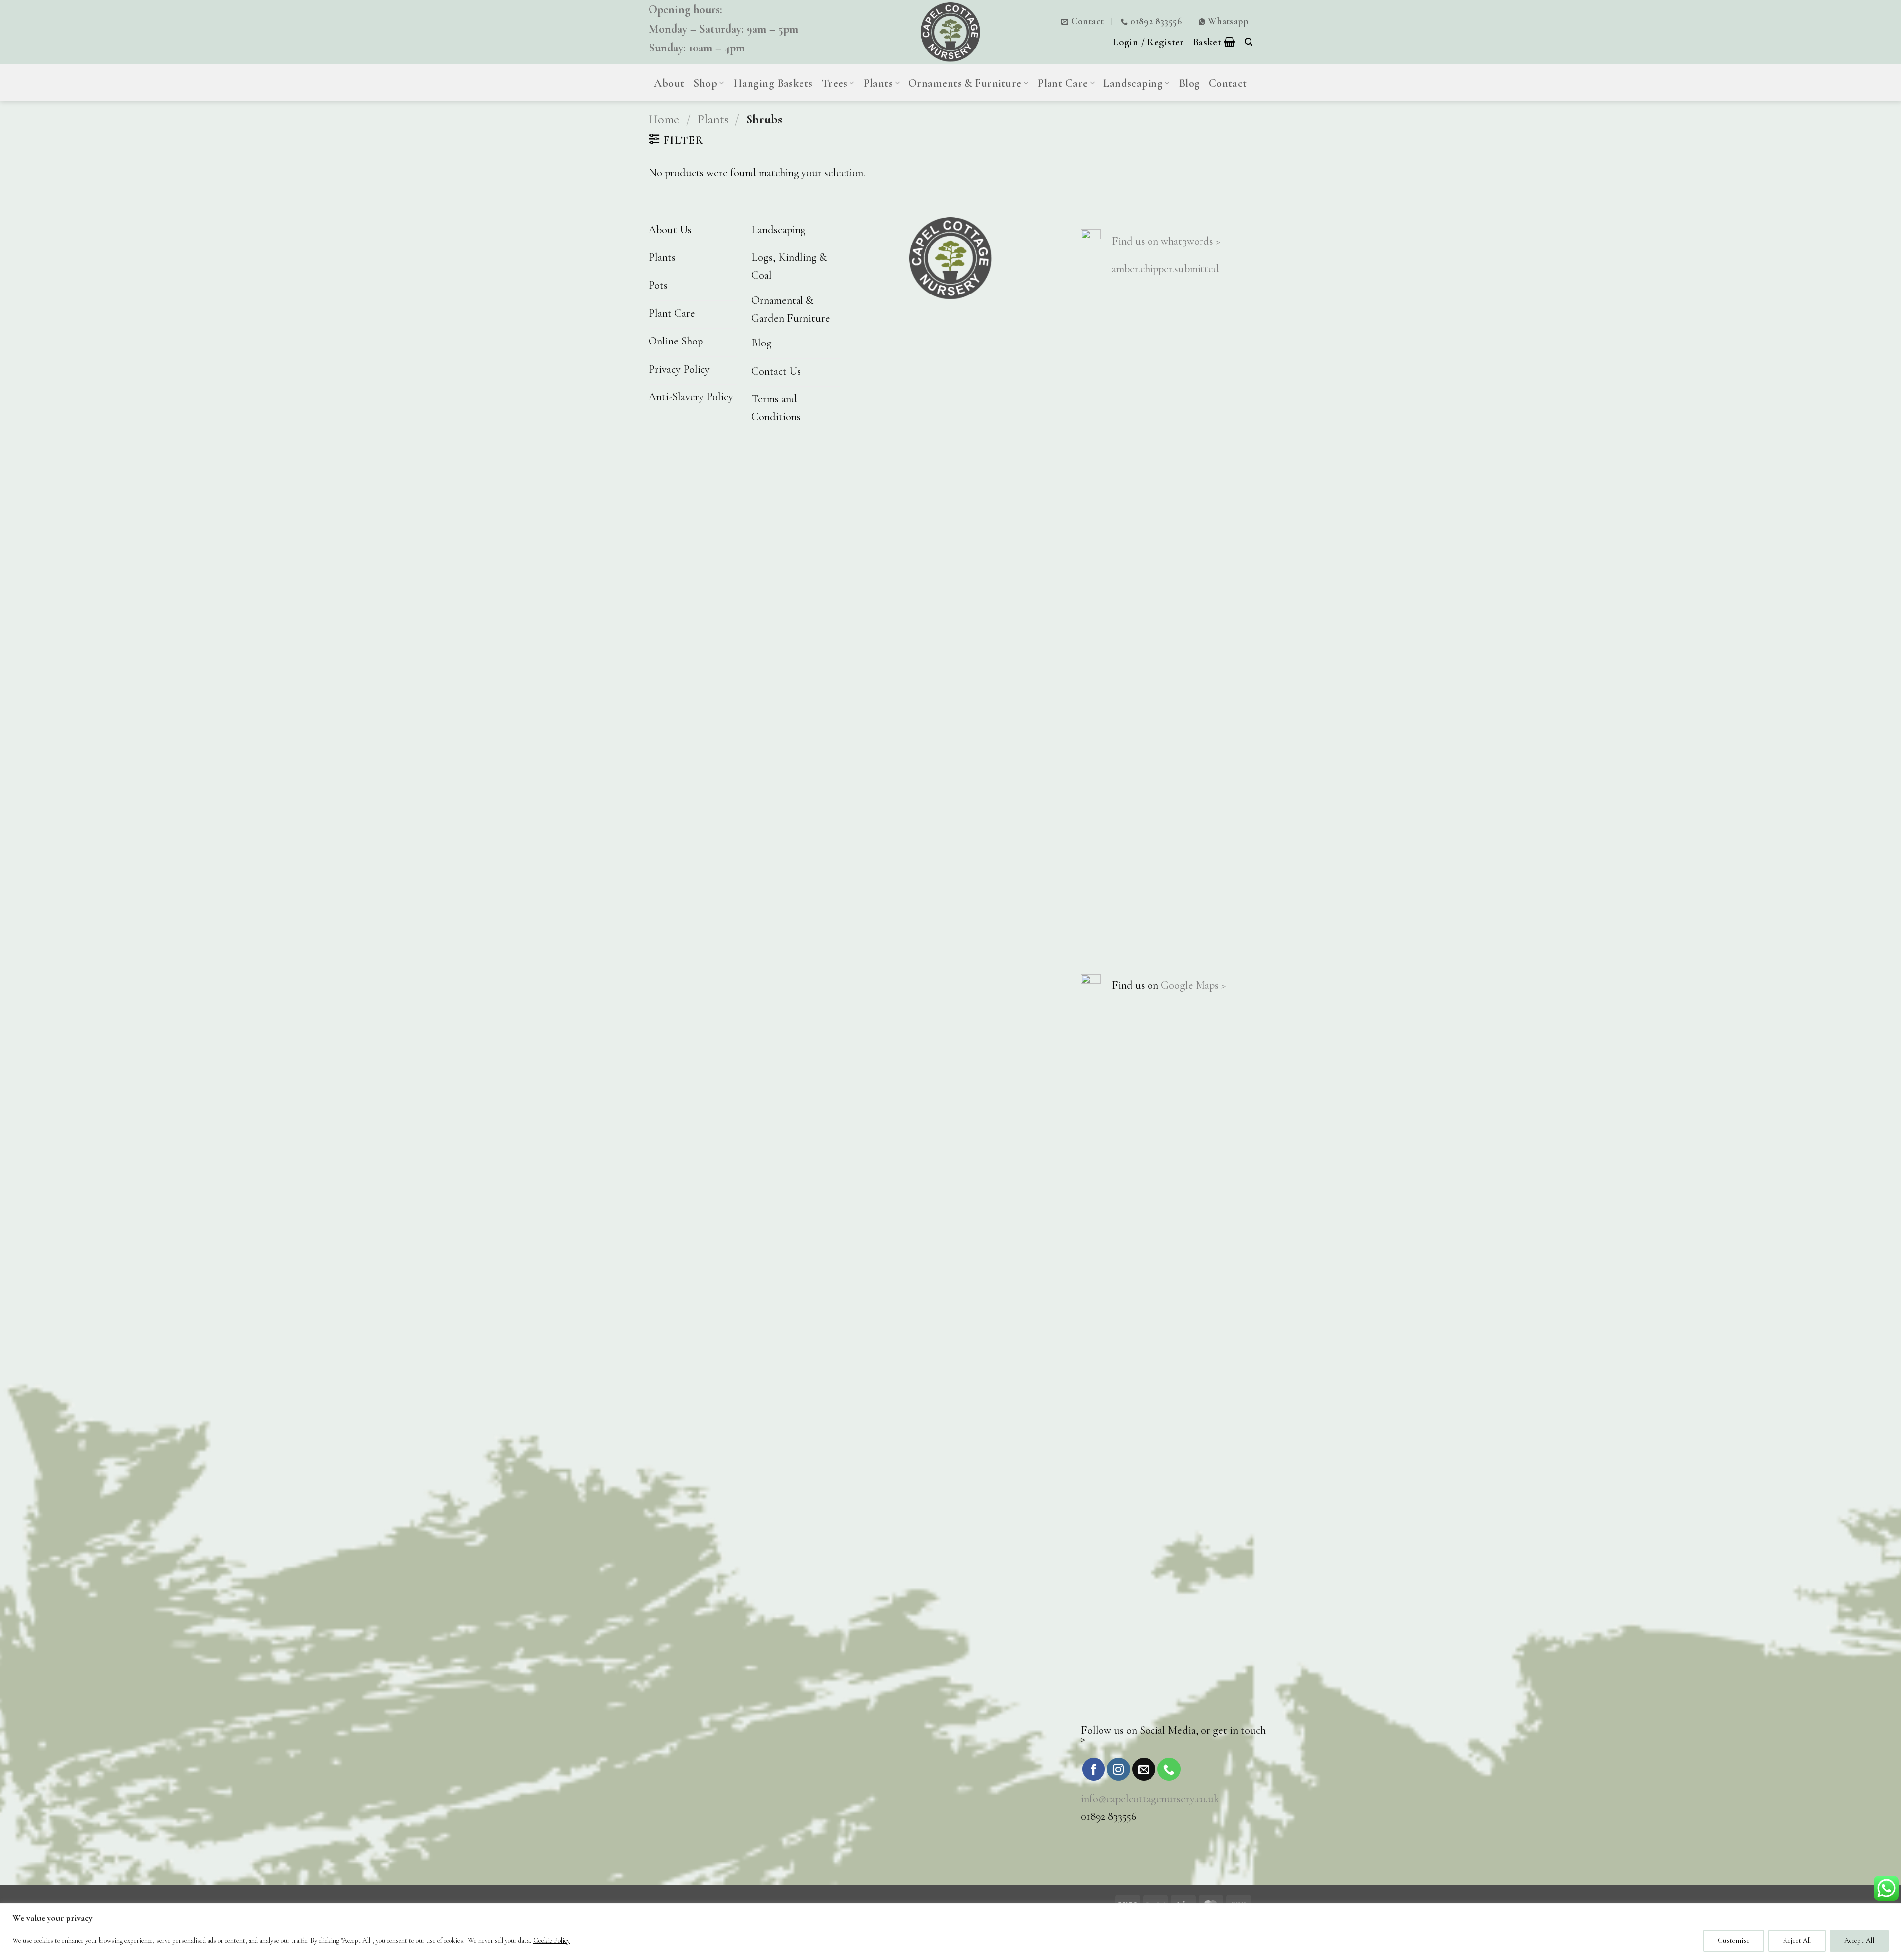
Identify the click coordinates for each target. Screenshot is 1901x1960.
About (669, 83)
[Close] (1891, 1911)
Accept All (1859, 1940)
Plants (878, 83)
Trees (835, 83)
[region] (950, 1932)
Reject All (1797, 1940)
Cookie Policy (551, 1940)
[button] (1149, 42)
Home (664, 119)
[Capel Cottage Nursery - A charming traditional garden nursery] (950, 32)
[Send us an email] (1144, 1769)
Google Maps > (1193, 985)
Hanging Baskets (773, 83)
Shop (705, 83)
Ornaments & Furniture (965, 83)
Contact (1228, 83)
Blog (1189, 83)
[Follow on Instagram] (1119, 1769)
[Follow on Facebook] (1094, 1769)
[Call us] (1169, 1769)
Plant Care (1063, 83)
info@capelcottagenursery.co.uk (1150, 1798)
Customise (1734, 1940)
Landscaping (1133, 83)
